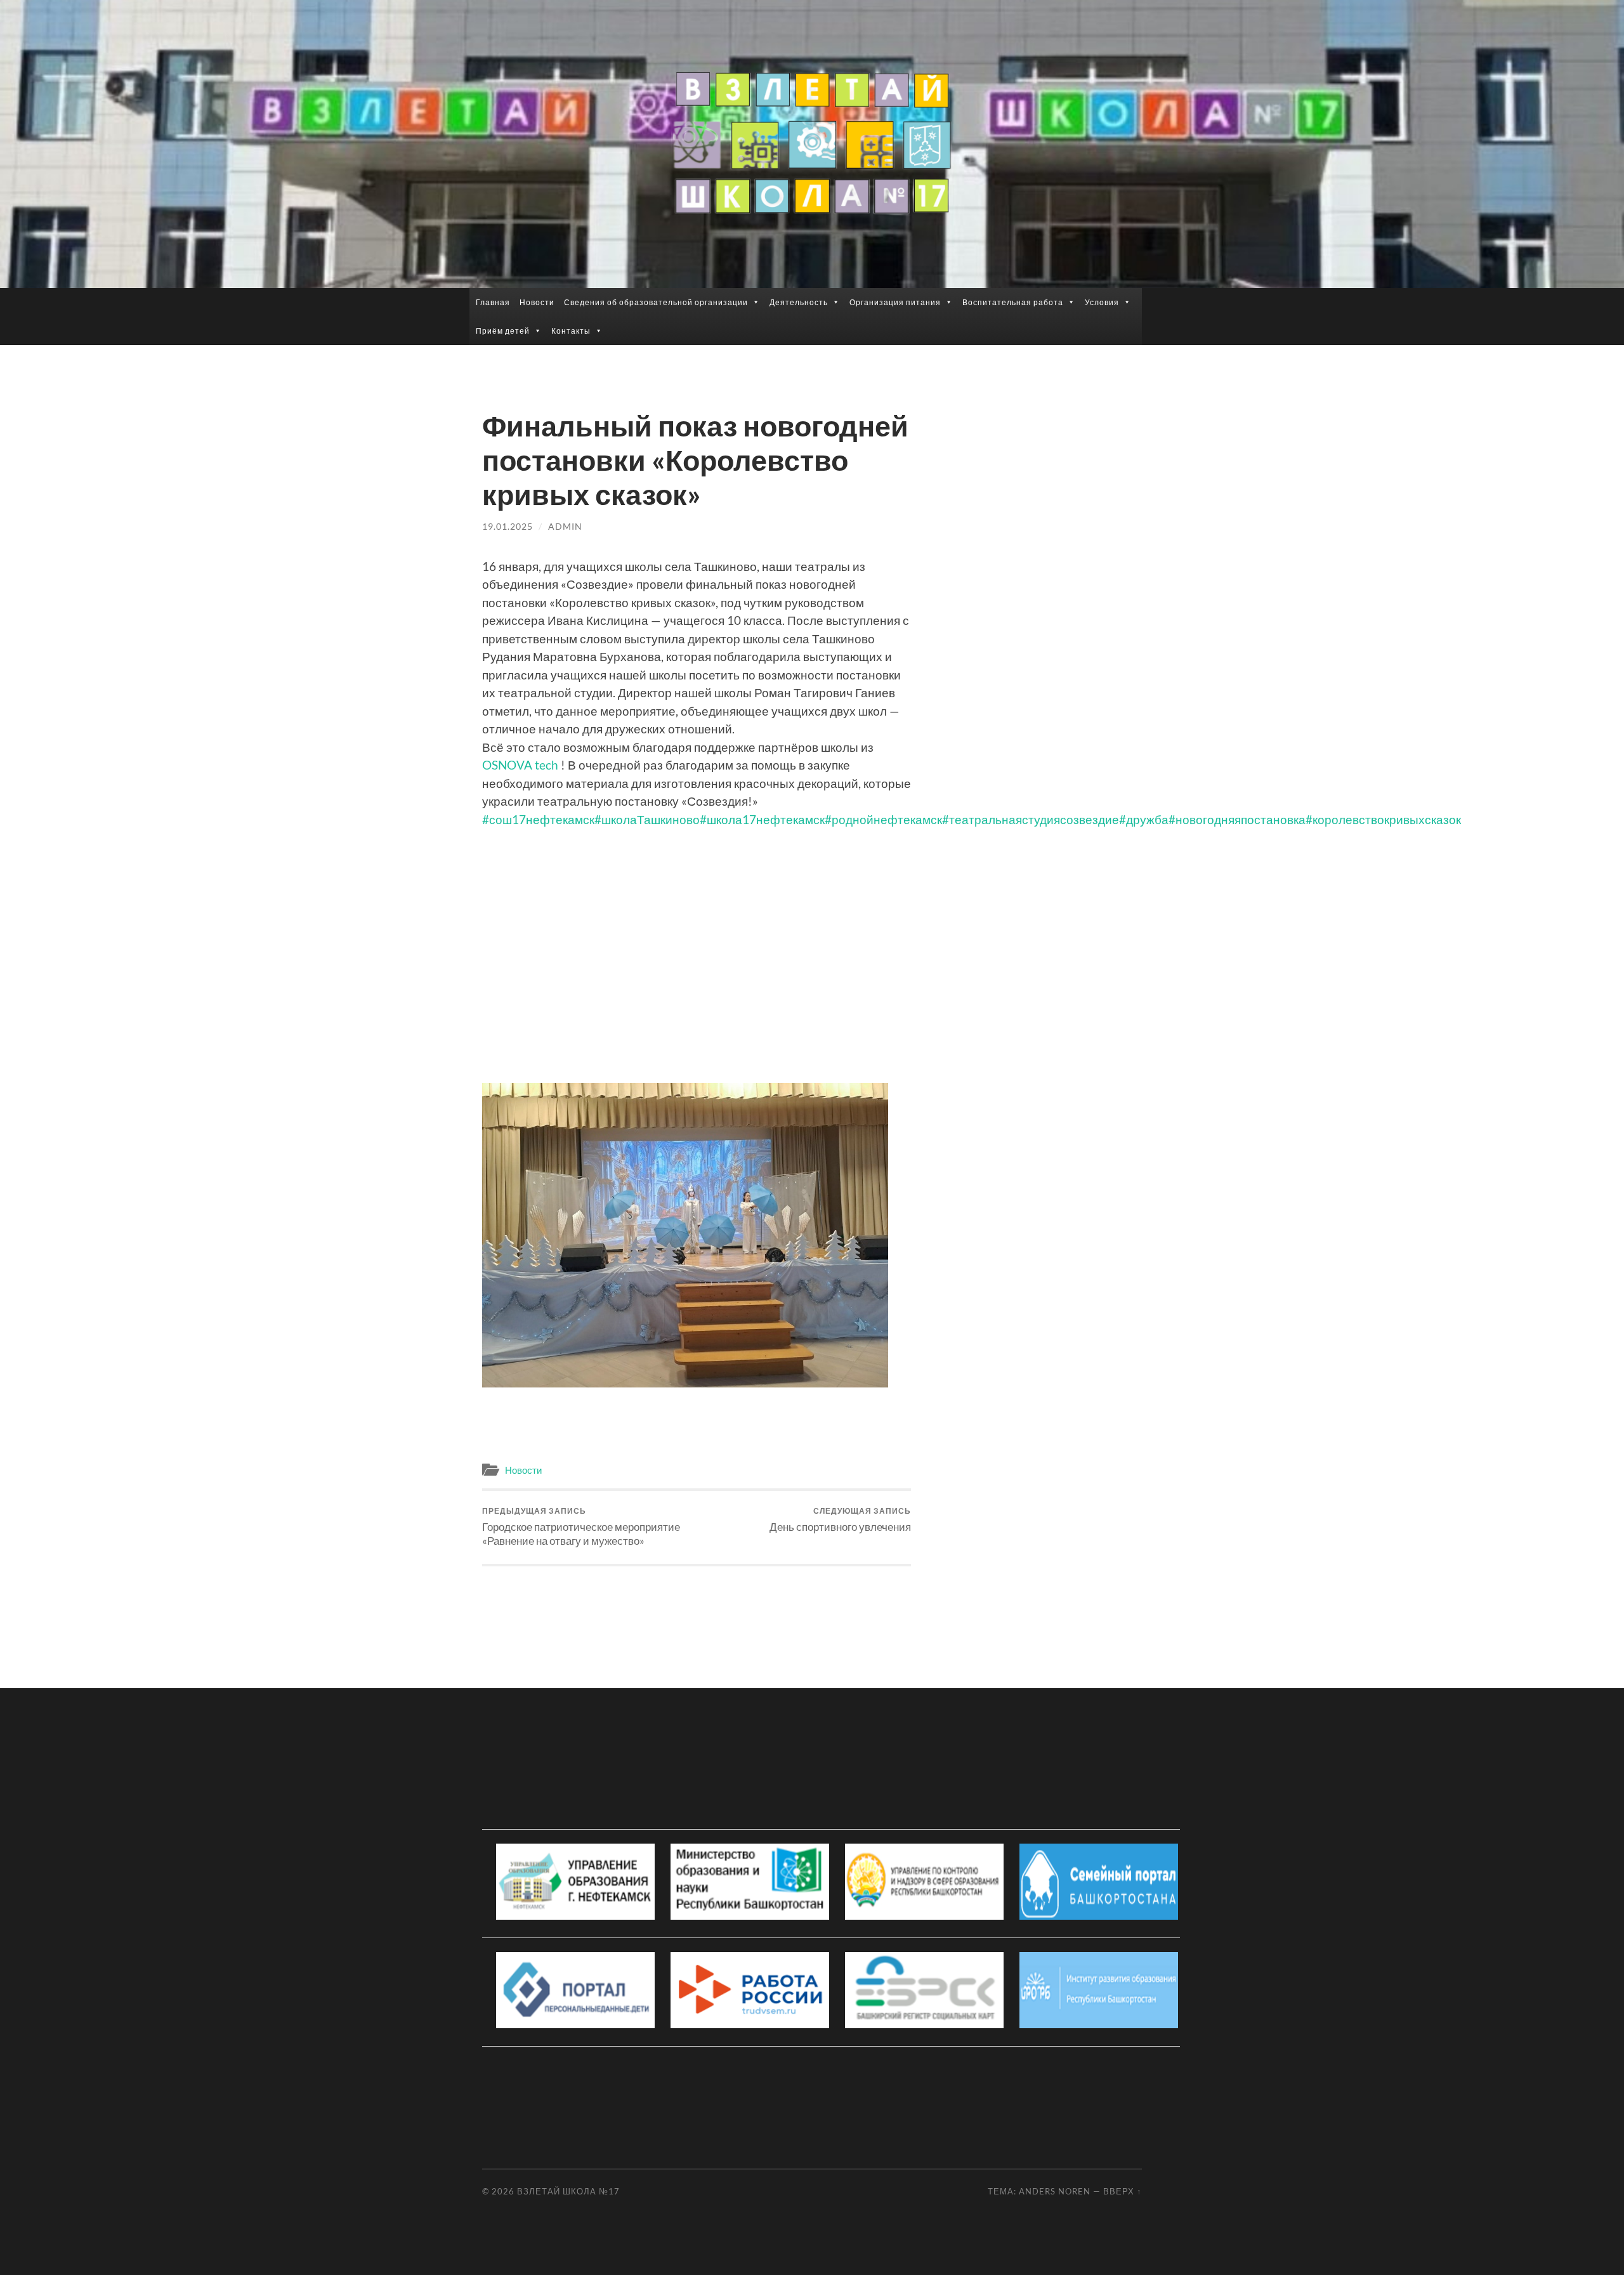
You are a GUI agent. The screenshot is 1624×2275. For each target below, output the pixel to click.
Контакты (571, 331)
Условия (1102, 302)
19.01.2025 (507, 526)
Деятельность (799, 302)
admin (565, 526)
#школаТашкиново (647, 819)
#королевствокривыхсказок (1383, 819)
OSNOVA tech (520, 765)
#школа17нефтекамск (762, 819)
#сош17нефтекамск (538, 819)
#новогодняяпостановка (1237, 819)
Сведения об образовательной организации (656, 302)
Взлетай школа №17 (568, 2191)
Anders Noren (1055, 2191)
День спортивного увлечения (840, 1520)
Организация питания (895, 302)
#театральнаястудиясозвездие (1031, 819)
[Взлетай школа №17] (812, 143)
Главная (493, 302)
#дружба (1144, 819)
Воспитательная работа (1013, 302)
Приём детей (503, 331)
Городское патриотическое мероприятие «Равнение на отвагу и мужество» (581, 1527)
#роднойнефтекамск (883, 819)
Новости (537, 302)
